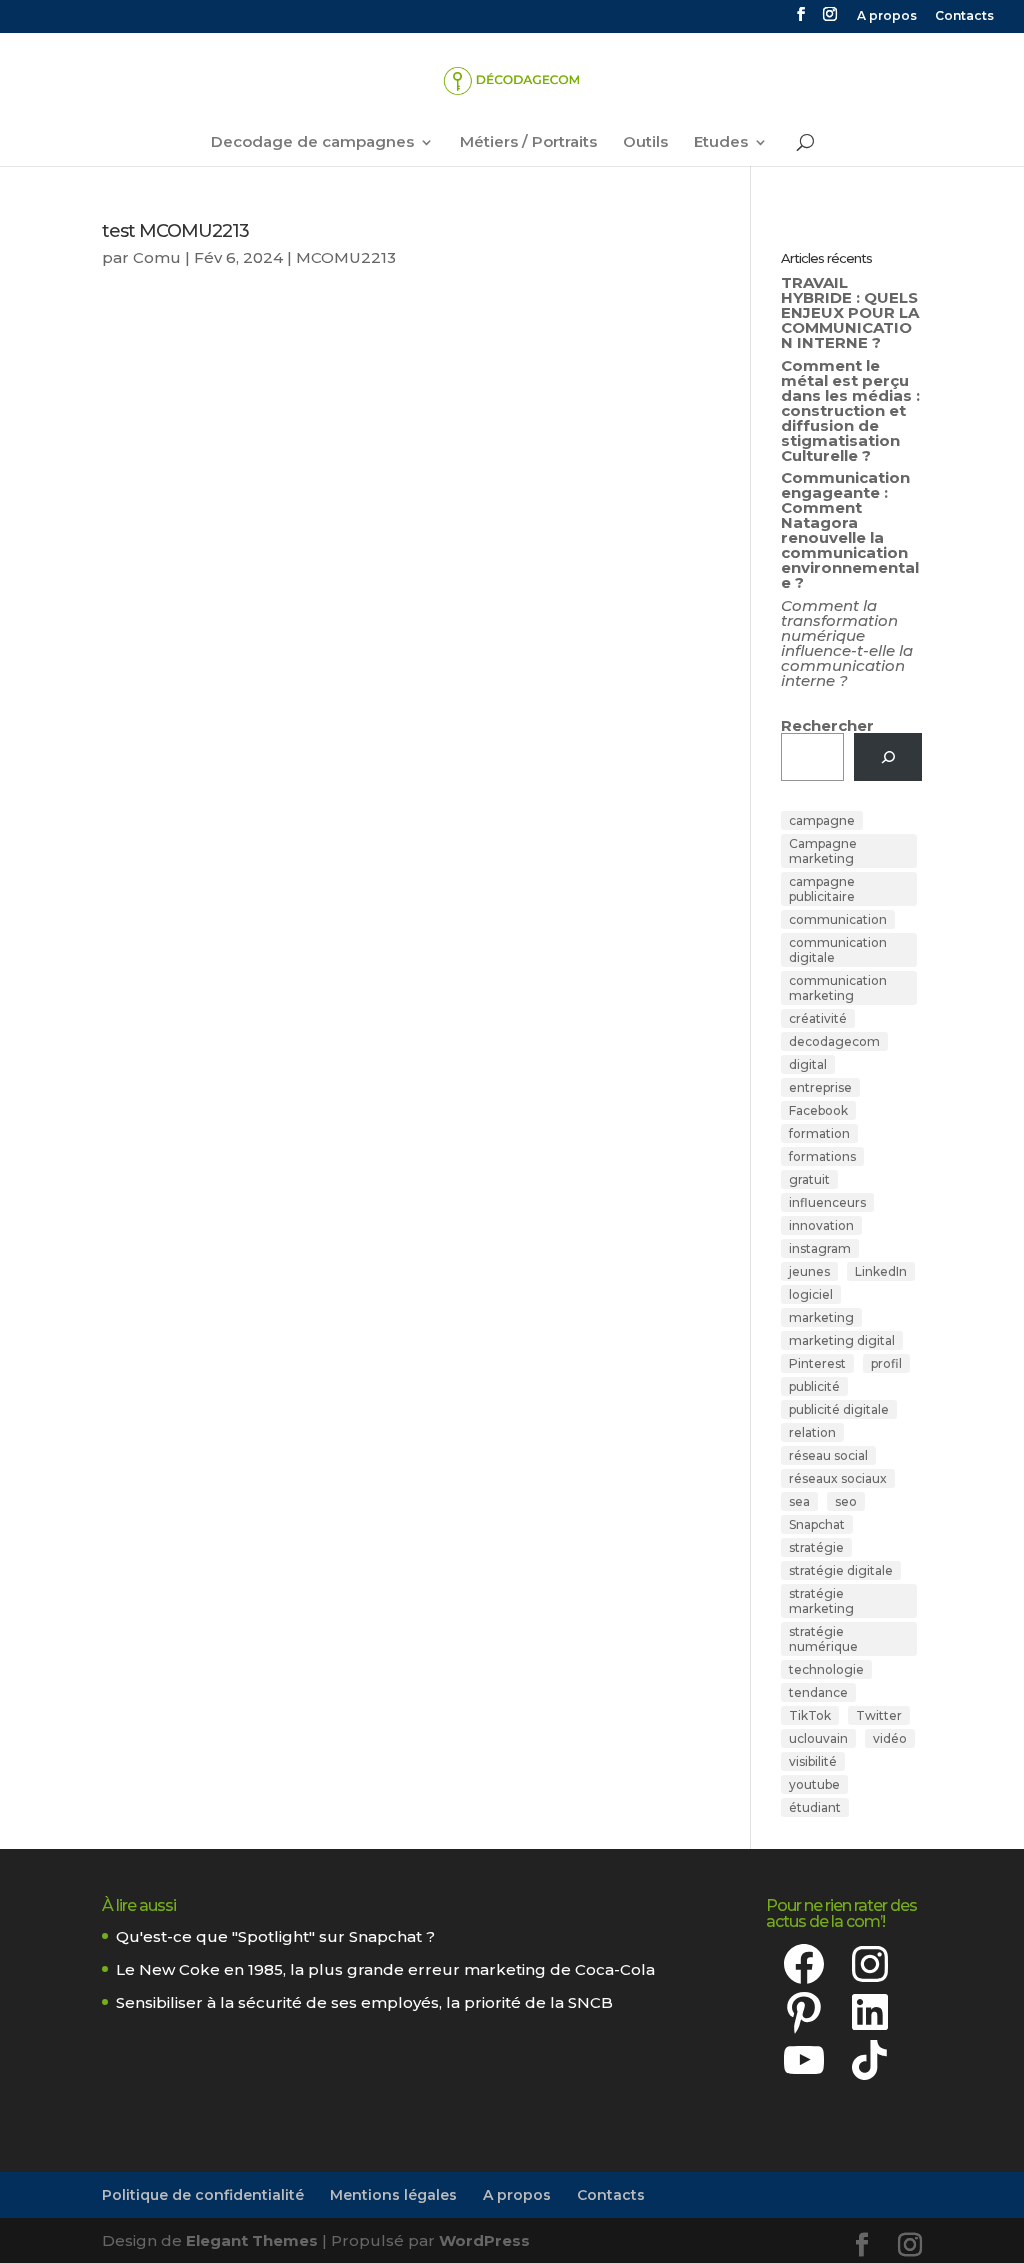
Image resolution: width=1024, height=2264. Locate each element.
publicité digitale (839, 1409)
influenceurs (827, 1202)
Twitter (879, 1715)
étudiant (815, 1807)
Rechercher (827, 725)
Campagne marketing (823, 851)
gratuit (809, 1179)
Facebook (818, 1110)
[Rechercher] (888, 757)
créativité (818, 1018)
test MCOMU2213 (175, 231)
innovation (821, 1225)
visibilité (813, 1761)
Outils (645, 143)
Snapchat (817, 1524)
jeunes (809, 1271)
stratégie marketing (821, 1601)
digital (808, 1064)
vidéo (890, 1738)
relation (812, 1432)
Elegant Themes (252, 2240)
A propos (887, 16)
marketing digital (842, 1340)
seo (846, 1501)
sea (799, 1501)
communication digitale (838, 950)
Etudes (721, 143)
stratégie (816, 1547)
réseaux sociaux (838, 1478)
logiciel (811, 1294)
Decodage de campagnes (312, 143)
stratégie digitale (841, 1570)
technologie (826, 1669)
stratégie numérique (823, 1639)
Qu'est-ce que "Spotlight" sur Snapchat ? (275, 1936)
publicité (814, 1386)
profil (886, 1363)
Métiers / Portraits (528, 143)
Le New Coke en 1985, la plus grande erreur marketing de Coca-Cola (385, 1969)
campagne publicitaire (822, 889)
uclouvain (818, 1738)
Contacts (964, 16)
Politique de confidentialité (203, 2195)
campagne (822, 820)
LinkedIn (881, 1271)
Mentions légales (393, 2195)
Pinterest (817, 1363)
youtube (814, 1784)
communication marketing (838, 988)
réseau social (828, 1455)
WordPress (484, 2240)
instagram (820, 1248)
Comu (157, 257)
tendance (818, 1692)
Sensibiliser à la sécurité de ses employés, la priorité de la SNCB (364, 2002)
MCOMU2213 (346, 257)
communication (838, 919)
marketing (821, 1317)
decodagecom (834, 1041)
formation (819, 1133)
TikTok (810, 1715)
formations (822, 1156)
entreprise (820, 1087)
